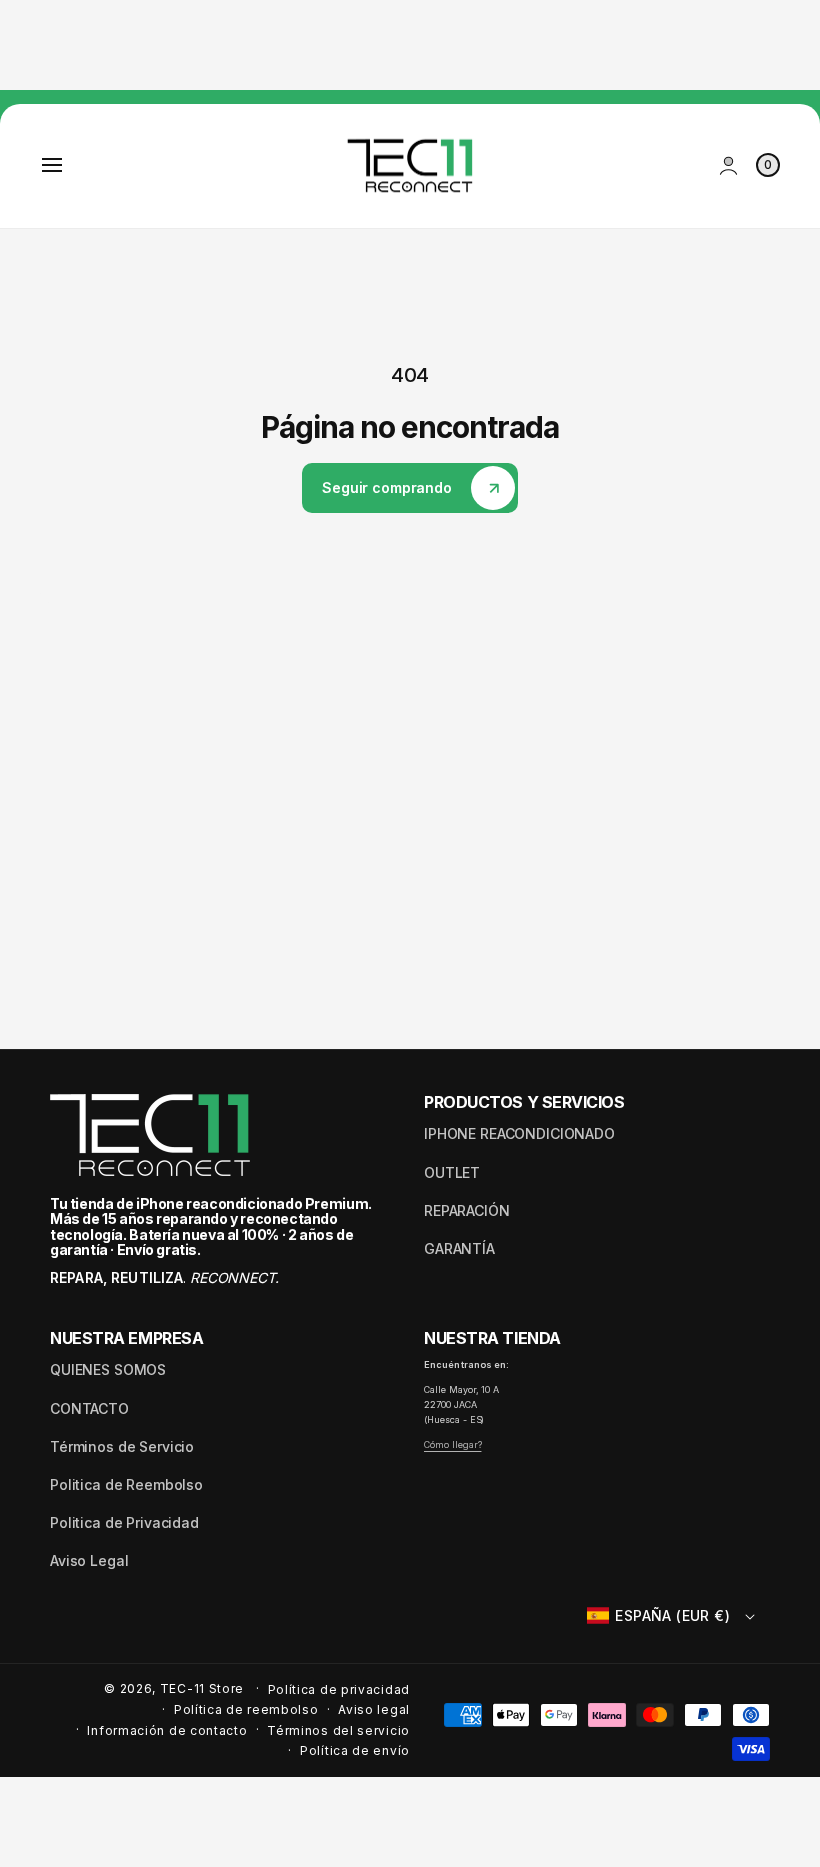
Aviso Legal (89, 1560)
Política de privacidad (339, 1689)
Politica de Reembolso (126, 1484)
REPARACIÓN (467, 1210)
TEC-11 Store (202, 1688)
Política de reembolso (246, 1709)
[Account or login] (728, 165)
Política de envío (355, 1750)
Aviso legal (374, 1709)
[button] (52, 165)
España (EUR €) (672, 1615)
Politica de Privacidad (124, 1522)
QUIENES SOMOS (108, 1369)
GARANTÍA (459, 1248)
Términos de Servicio (122, 1446)
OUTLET (452, 1172)
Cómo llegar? (452, 1444)
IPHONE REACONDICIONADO (519, 1133)
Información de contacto (167, 1730)
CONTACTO (89, 1408)
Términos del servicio (338, 1730)
